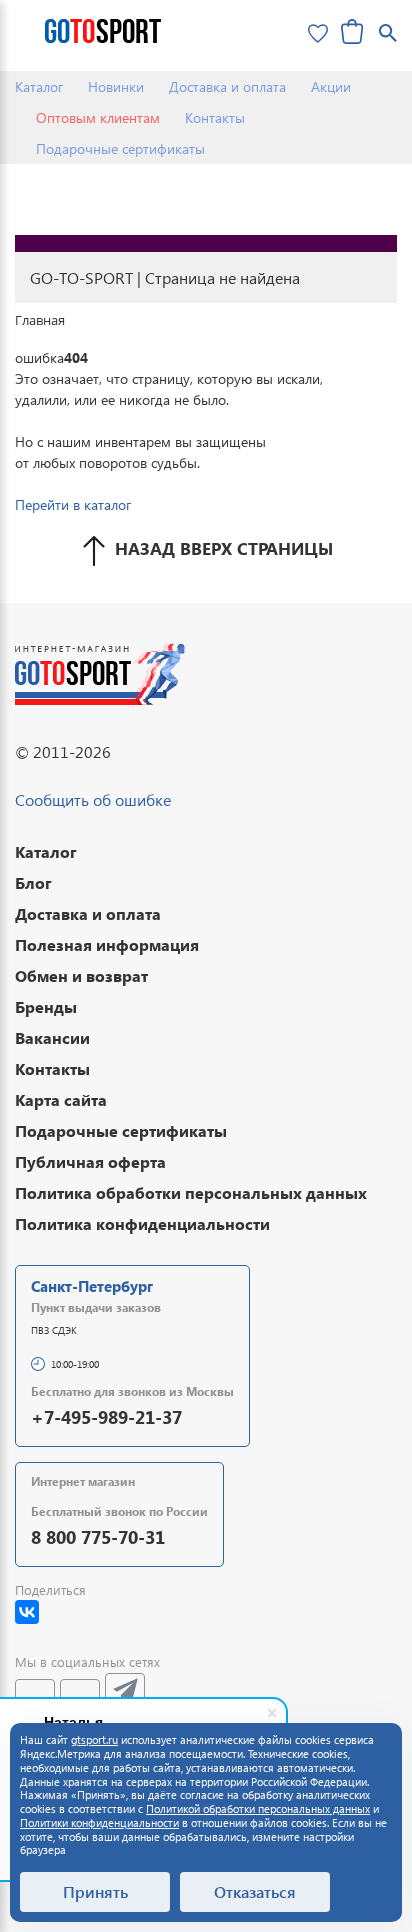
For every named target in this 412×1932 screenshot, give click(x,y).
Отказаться (255, 1891)
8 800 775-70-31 (98, 1536)
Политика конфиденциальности (142, 1223)
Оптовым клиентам (98, 117)
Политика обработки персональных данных (191, 1192)
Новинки (116, 86)
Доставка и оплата (227, 86)
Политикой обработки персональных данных (258, 1808)
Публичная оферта (90, 1161)
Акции (331, 86)
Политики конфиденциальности (99, 1822)
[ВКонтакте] (27, 1612)
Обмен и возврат (81, 975)
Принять (95, 1891)
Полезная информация (107, 944)
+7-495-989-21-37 (106, 1416)
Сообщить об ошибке (93, 799)
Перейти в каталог (73, 504)
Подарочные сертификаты (120, 148)
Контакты (215, 117)
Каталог (39, 86)
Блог (33, 882)
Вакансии (52, 1037)
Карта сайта (61, 1099)
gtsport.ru (94, 1739)
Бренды (46, 1006)
